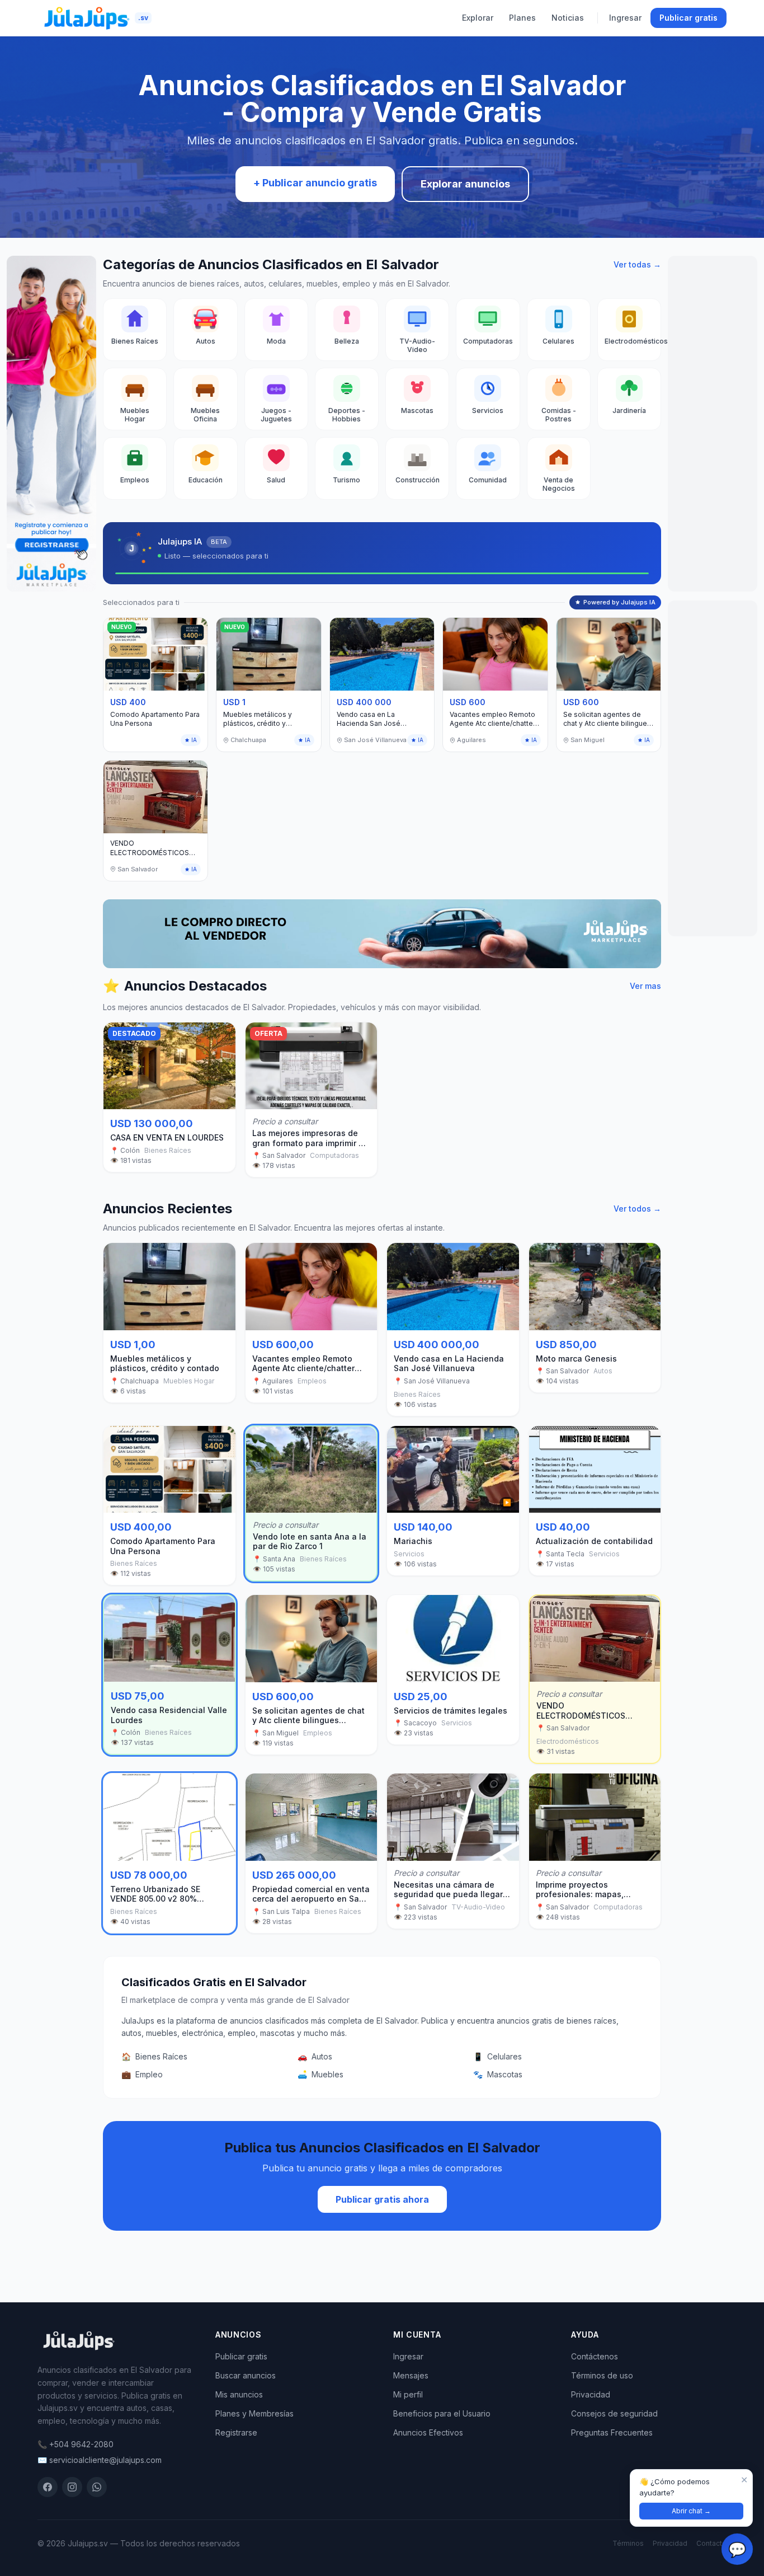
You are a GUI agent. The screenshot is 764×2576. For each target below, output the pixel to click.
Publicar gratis (688, 18)
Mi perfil (408, 2394)
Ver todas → (637, 264)
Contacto (711, 2543)
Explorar (478, 18)
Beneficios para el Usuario (442, 2413)
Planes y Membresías (254, 2413)
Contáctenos (595, 2356)
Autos (315, 2056)
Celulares (497, 2056)
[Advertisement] (713, 424)
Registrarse (236, 2432)
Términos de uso (602, 2375)
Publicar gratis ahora (382, 2199)
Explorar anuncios (465, 184)
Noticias (568, 18)
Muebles (320, 2074)
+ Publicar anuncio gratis (315, 183)
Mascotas (498, 2074)
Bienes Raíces (154, 2056)
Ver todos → (637, 1209)
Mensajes (411, 2375)
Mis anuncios (239, 2394)
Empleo (142, 2074)
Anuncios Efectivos (428, 2432)
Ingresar (625, 18)
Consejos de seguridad (614, 2413)
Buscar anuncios (246, 2375)
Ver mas (645, 986)
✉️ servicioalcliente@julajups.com (100, 2460)
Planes (522, 18)
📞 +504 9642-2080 (76, 2444)
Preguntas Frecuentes (612, 2432)
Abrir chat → (691, 2511)
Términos (628, 2543)
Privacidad (591, 2394)
